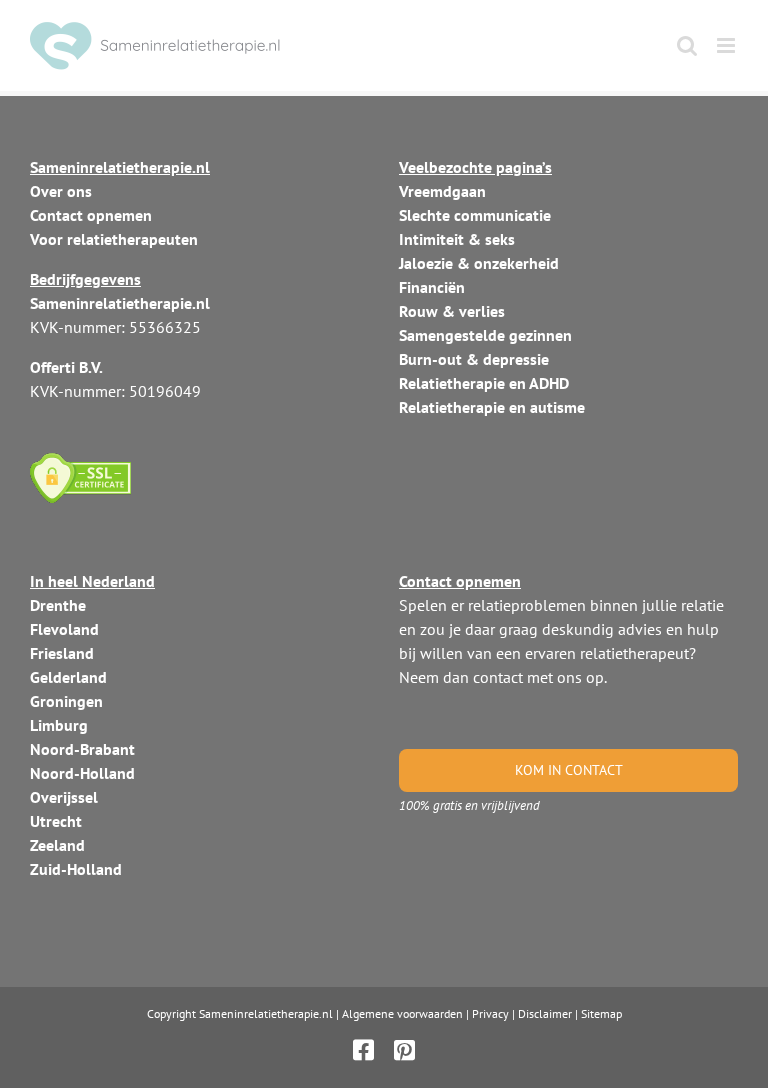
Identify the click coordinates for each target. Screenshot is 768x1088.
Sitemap (601, 1013)
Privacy (490, 1013)
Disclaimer (545, 1013)
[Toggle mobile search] (687, 45)
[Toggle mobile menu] (727, 45)
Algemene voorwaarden (402, 1013)
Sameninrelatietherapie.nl (266, 1013)
